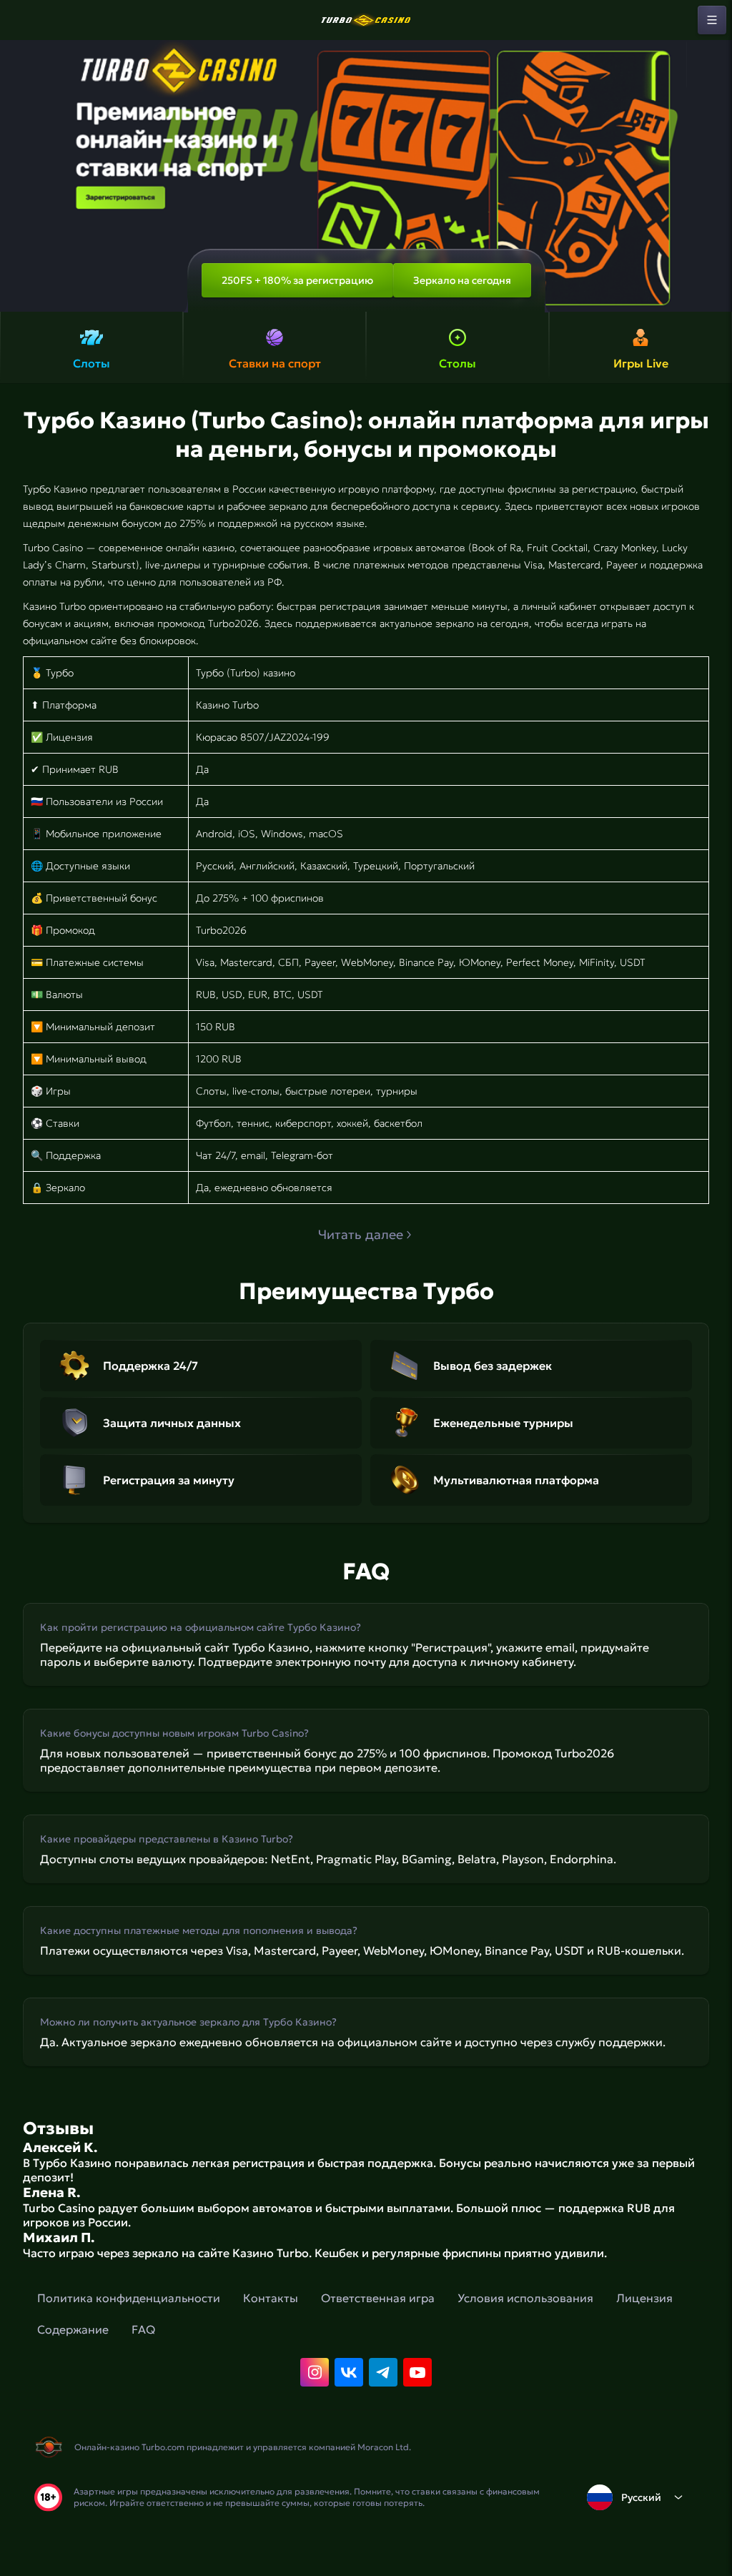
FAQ (143, 2329)
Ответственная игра (378, 2298)
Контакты (271, 2298)
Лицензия (644, 2298)
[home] (366, 20)
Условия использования (525, 2298)
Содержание (73, 2329)
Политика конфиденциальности (129, 2298)
